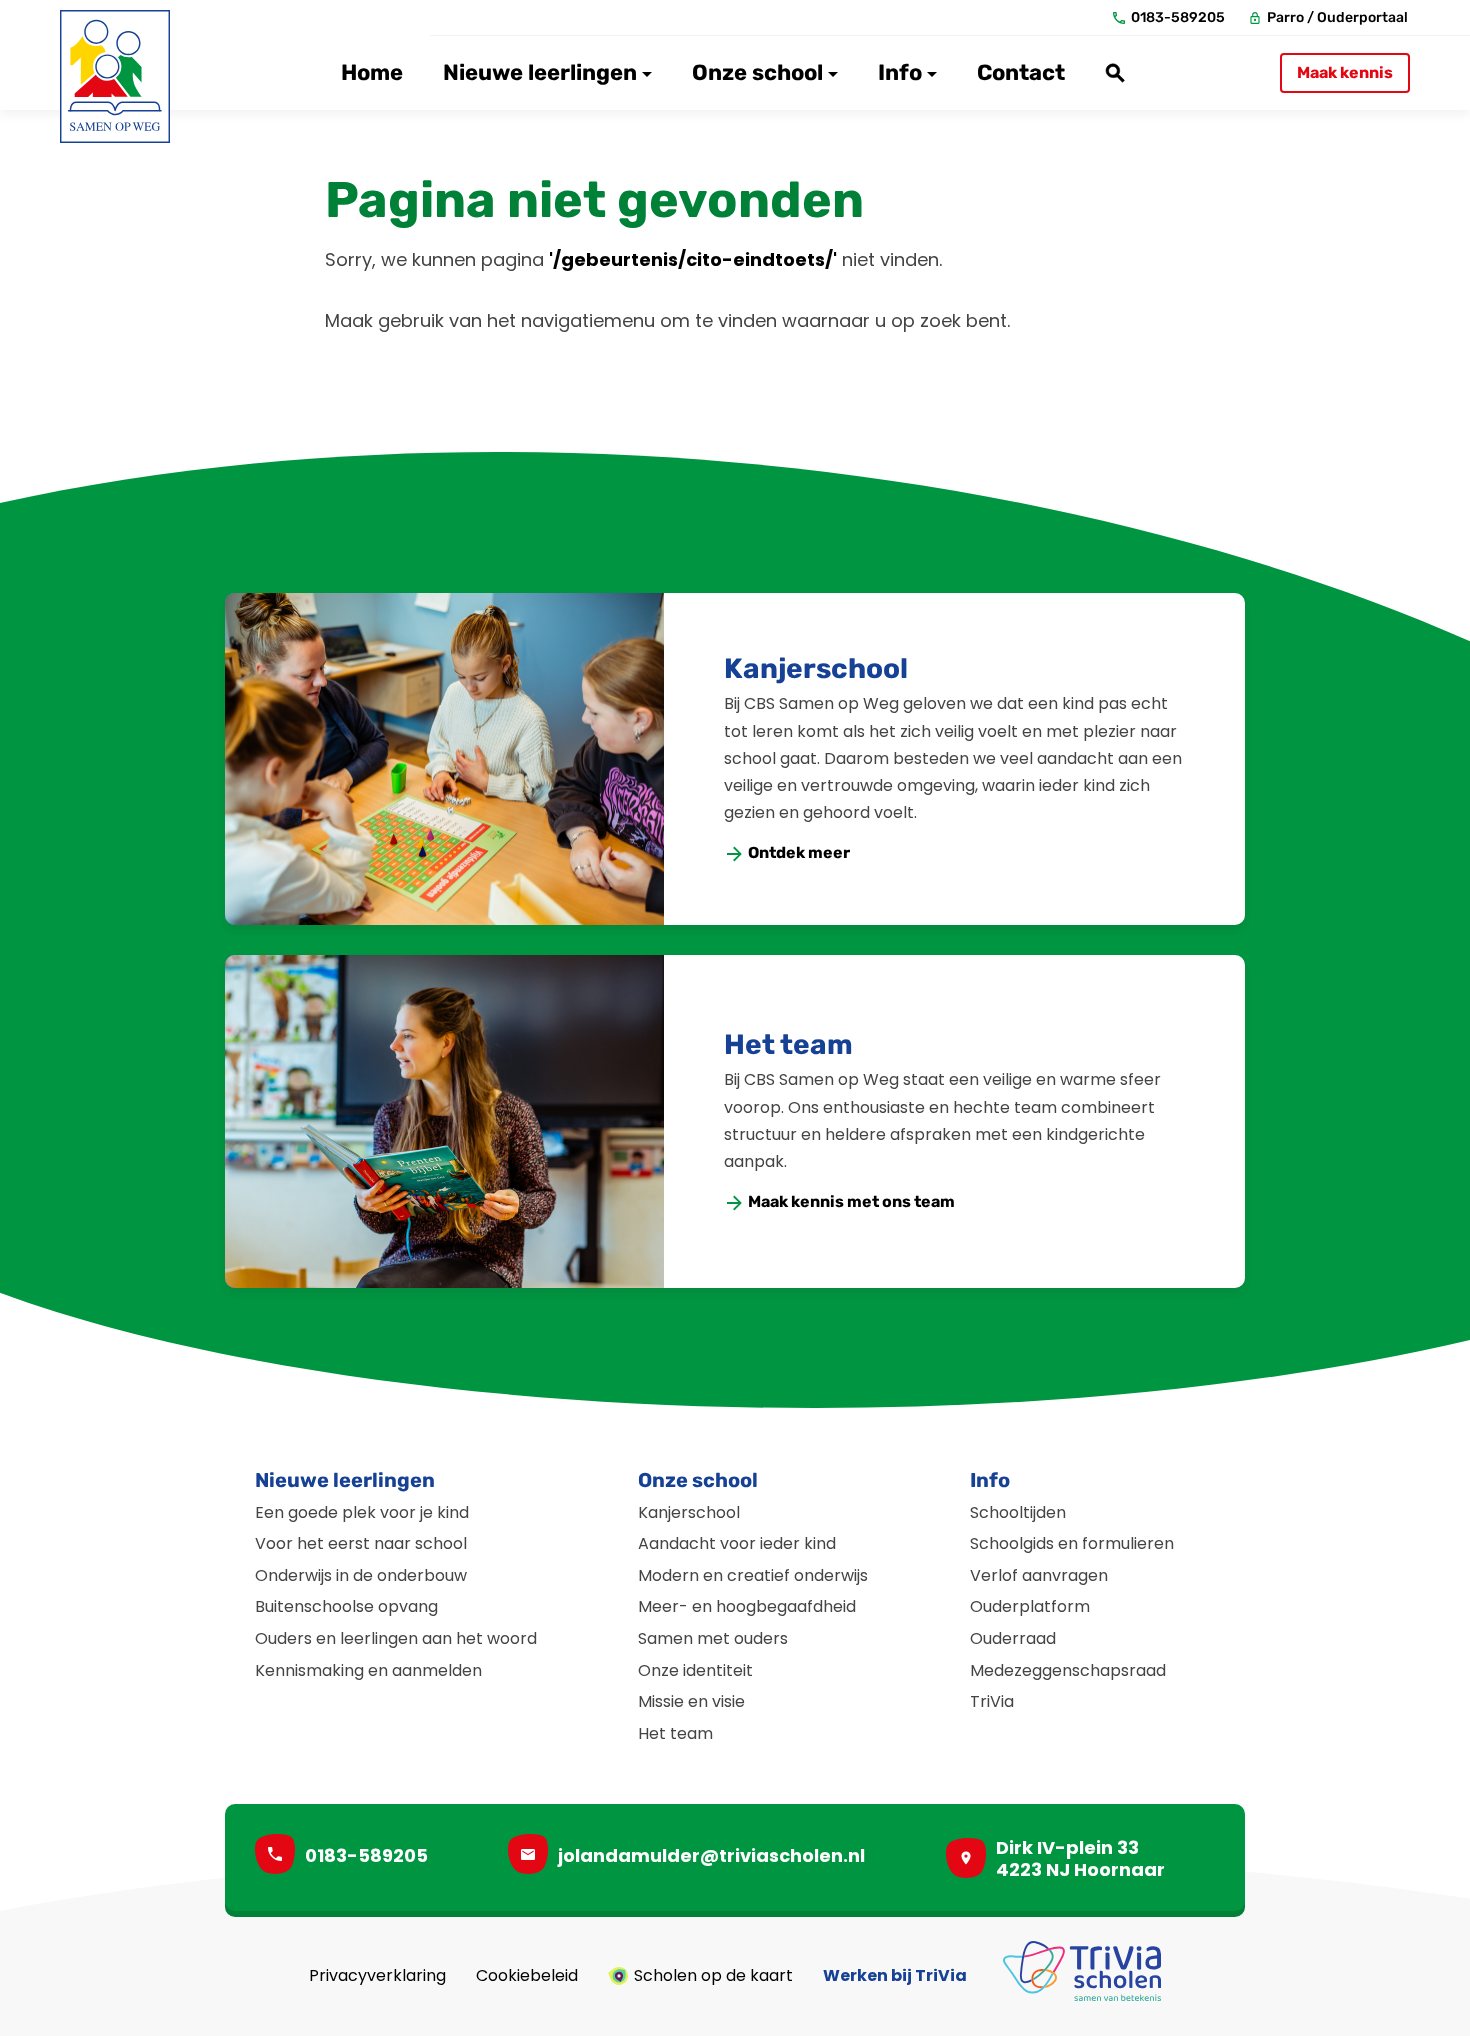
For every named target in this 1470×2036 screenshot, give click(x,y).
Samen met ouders (713, 1638)
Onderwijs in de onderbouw (361, 1575)
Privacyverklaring (377, 1976)
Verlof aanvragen (1039, 1575)
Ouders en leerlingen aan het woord (396, 1638)
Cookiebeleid (527, 1976)
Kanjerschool (816, 668)
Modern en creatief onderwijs (753, 1575)
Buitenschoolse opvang (346, 1606)
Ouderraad (1013, 1638)
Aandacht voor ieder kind (737, 1543)
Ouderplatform (1030, 1606)
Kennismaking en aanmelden (368, 1670)
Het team (788, 1044)
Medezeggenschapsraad (1068, 1670)
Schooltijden (1018, 1512)
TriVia (992, 1701)
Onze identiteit (695, 1670)
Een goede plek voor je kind (362, 1512)
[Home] (115, 76)
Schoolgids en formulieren (1072, 1543)
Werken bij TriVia (895, 1976)
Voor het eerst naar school (361, 1543)
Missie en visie (691, 1701)
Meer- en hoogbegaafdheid (747, 1606)
